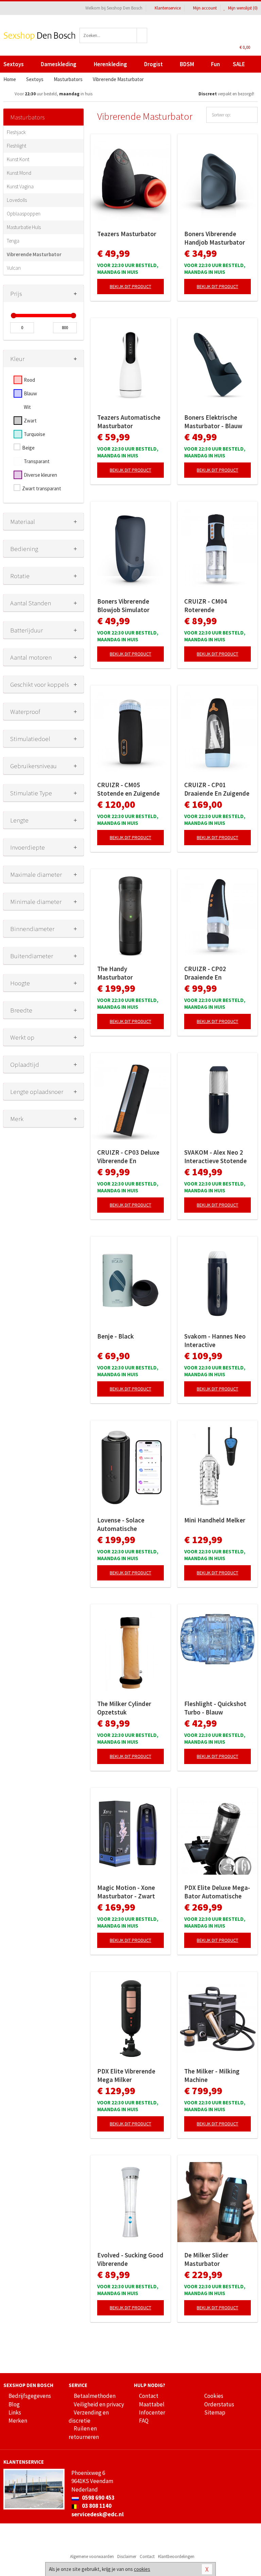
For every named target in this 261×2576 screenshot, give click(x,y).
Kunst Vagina (20, 186)
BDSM (187, 64)
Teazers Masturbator (127, 234)
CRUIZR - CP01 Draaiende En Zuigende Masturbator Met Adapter (217, 789)
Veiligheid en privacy (99, 2404)
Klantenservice (168, 8)
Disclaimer (127, 2556)
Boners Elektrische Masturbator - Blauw (213, 422)
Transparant (37, 461)
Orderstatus (219, 2404)
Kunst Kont (18, 159)
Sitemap (215, 2412)
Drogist (153, 64)
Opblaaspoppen (24, 214)
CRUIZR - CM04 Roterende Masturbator (206, 606)
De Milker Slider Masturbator (206, 2259)
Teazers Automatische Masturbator (129, 422)
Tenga (13, 241)
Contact (149, 2396)
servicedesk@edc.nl (98, 2514)
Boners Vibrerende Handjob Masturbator (215, 238)
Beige (28, 448)
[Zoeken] (142, 35)
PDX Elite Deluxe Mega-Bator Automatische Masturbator (217, 1892)
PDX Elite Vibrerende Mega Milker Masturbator (126, 2076)
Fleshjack (16, 132)
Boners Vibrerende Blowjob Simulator (123, 605)
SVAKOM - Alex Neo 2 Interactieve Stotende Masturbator (215, 1157)
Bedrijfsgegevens (30, 2396)
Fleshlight (16, 146)
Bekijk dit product (130, 286)
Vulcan (14, 268)
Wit (27, 407)
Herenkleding (110, 64)
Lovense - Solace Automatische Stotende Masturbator (129, 1524)
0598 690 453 (98, 2498)
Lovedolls (17, 200)
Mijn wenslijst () (242, 8)
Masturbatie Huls (24, 227)
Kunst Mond (19, 173)
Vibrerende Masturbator (34, 254)
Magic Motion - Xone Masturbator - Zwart (126, 1892)
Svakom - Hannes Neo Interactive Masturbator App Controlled (215, 1341)
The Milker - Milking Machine (212, 2075)
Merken (18, 2421)
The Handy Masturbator (115, 973)
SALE (239, 64)
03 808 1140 (96, 2506)
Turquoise (34, 434)
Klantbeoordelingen (176, 2556)
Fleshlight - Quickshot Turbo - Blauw (215, 1708)
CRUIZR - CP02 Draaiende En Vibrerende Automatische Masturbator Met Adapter (208, 973)
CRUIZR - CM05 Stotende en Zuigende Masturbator (128, 789)
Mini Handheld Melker (215, 1520)
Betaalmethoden (95, 2396)
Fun (215, 64)
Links (15, 2412)
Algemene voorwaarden (92, 2556)
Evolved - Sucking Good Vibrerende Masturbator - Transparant (130, 2259)
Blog (14, 2404)
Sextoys (14, 64)
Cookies (214, 2396)
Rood (29, 380)
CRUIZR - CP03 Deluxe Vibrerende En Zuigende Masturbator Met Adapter (129, 1157)
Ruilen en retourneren (84, 2432)
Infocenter (152, 2412)
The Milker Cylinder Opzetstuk (124, 1708)
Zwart (30, 421)
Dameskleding (59, 64)
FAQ (144, 2421)
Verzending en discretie (89, 2417)
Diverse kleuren (40, 475)
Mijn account (205, 8)
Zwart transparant (42, 488)
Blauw (30, 393)
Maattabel (152, 2404)
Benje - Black (116, 1336)
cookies (142, 2569)
